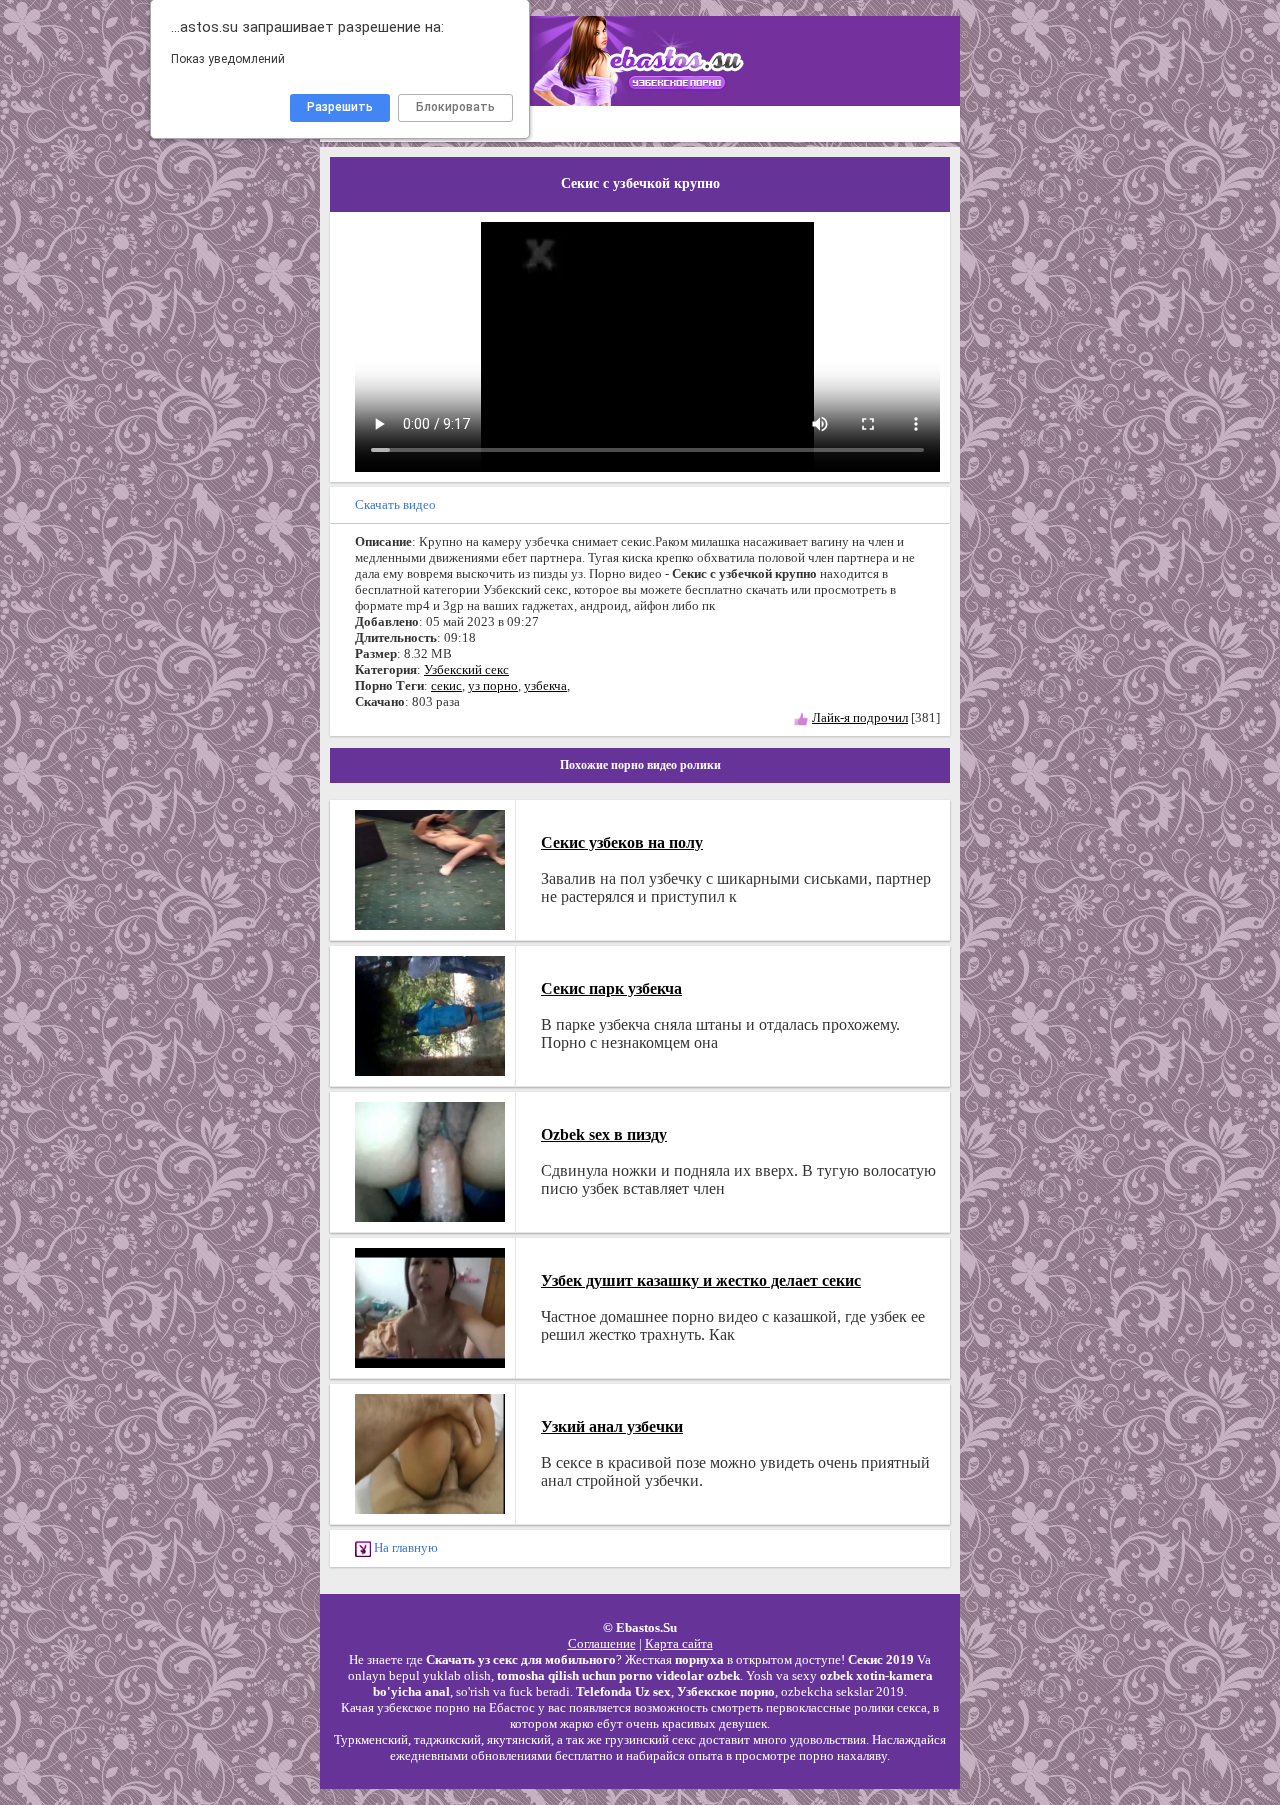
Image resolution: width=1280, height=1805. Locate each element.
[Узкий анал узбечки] (430, 1451)
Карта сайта (679, 1643)
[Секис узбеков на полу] (430, 867)
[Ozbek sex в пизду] (430, 1159)
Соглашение (602, 1643)
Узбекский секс (466, 669)
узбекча (545, 685)
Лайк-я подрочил (860, 717)
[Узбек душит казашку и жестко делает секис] (430, 1305)
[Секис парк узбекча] (430, 1013)
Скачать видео (395, 504)
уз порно (493, 685)
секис (446, 685)
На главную (404, 1547)
